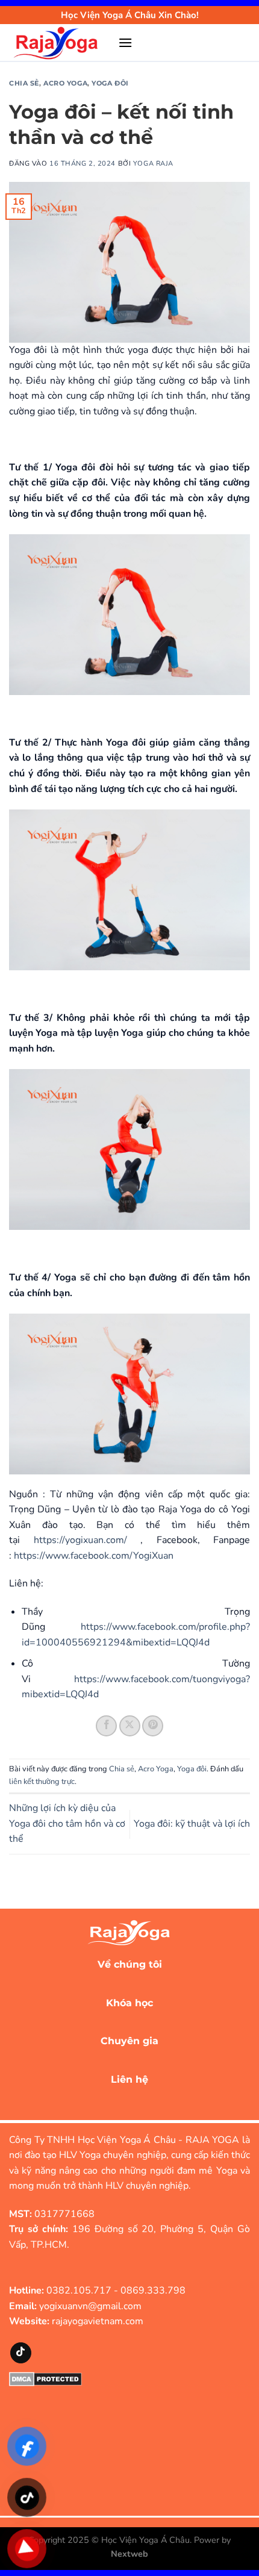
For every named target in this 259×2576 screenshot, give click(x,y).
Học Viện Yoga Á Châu (145, 2540)
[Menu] (125, 42)
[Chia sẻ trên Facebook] (106, 1726)
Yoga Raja (153, 164)
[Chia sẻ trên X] (130, 1726)
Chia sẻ (24, 83)
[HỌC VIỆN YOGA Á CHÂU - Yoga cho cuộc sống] (59, 43)
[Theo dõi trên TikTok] (21, 2353)
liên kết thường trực (42, 1782)
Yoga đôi (110, 83)
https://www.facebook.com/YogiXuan (94, 1556)
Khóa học (129, 2003)
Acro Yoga (65, 83)
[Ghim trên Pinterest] (153, 1726)
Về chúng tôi (130, 1964)
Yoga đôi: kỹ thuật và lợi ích (192, 1824)
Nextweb (129, 2554)
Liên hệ (129, 2079)
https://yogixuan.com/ (80, 1540)
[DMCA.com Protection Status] (45, 2378)
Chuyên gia (129, 2041)
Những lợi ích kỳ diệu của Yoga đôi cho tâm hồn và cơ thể (67, 1823)
